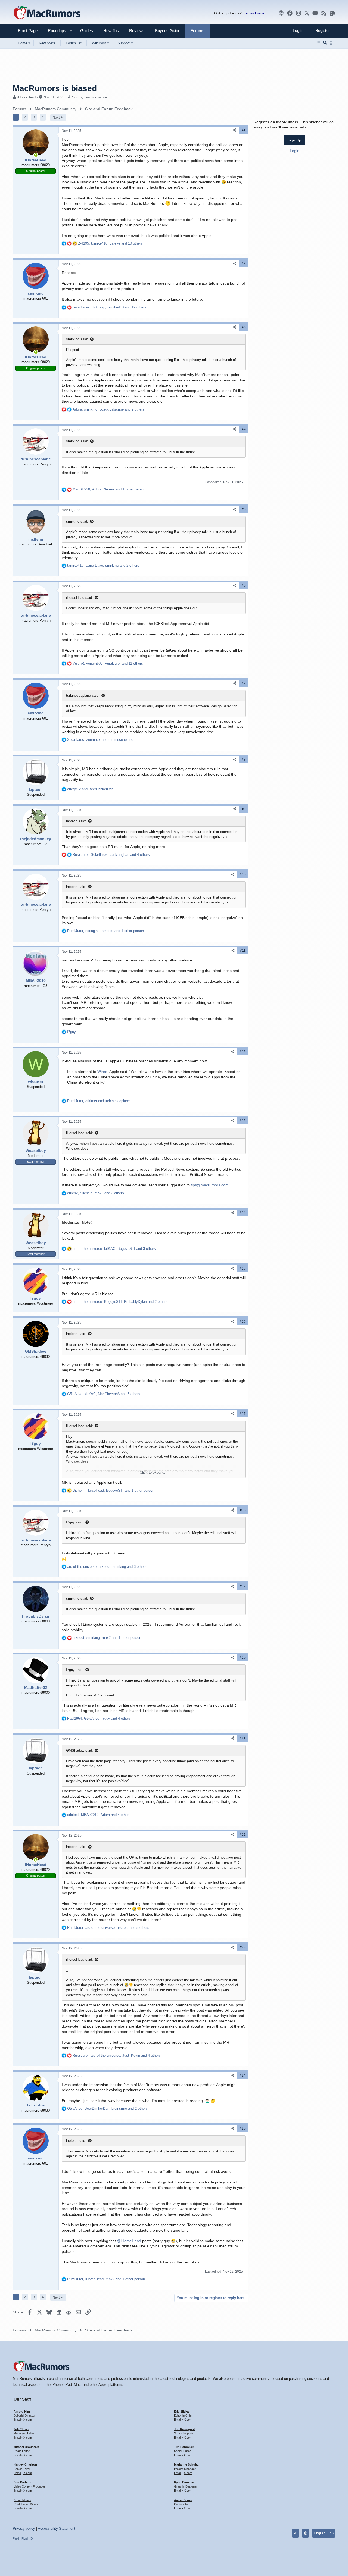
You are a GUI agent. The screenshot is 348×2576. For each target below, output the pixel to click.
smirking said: (77, 339)
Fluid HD (27, 2538)
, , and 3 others (114, 1249)
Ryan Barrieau (184, 2482)
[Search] (325, 43)
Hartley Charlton (25, 2464)
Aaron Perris (183, 2500)
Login (295, 151)
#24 (243, 2075)
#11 (243, 951)
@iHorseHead (129, 2241)
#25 (243, 2128)
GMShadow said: (80, 1750)
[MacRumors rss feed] (324, 13)
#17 (243, 1414)
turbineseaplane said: (83, 695)
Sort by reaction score (89, 97)
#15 (243, 1269)
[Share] (235, 130)
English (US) (324, 2533)
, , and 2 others (108, 409)
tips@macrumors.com (210, 1185)
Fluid (16, 2538)
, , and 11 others (108, 663)
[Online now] (36, 155)
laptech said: (76, 821)
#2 (244, 263)
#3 (244, 327)
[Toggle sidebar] (332, 43)
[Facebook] (290, 13)
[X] (307, 13)
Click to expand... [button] (154, 1472)
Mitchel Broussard (27, 2447)
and (90, 789)
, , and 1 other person (109, 489)
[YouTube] (315, 13)
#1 (244, 130)
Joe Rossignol (184, 2429)
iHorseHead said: (80, 598)
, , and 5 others (104, 1394)
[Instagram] (299, 13)
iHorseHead (27, 97)
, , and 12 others (109, 307)
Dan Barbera (22, 2482)
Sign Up (294, 140)
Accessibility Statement (57, 2529)
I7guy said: (75, 1522)
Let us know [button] (254, 13)
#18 (243, 1510)
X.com (28, 2420)
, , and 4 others (111, 855)
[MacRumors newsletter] (333, 13)
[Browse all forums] (319, 43)
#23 (243, 1947)
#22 (243, 1835)
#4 (244, 429)
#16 (243, 1322)
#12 (243, 1052)
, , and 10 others (110, 243)
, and (100, 740)
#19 (243, 1586)
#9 (244, 809)
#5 (244, 509)
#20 (243, 1658)
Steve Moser (22, 2500)
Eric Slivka (181, 2411)
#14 (243, 1213)
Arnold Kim (22, 2411)
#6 (244, 585)
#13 (243, 1121)
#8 (244, 760)
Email (17, 2420)
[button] (55, 31)
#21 (243, 1738)
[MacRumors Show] (281, 13)
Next (56, 117)
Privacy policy (24, 2529)
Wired (102, 1072)
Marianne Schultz (186, 2464)
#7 (244, 683)
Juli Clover (21, 2429)
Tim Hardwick (184, 2447)
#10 (243, 874)
